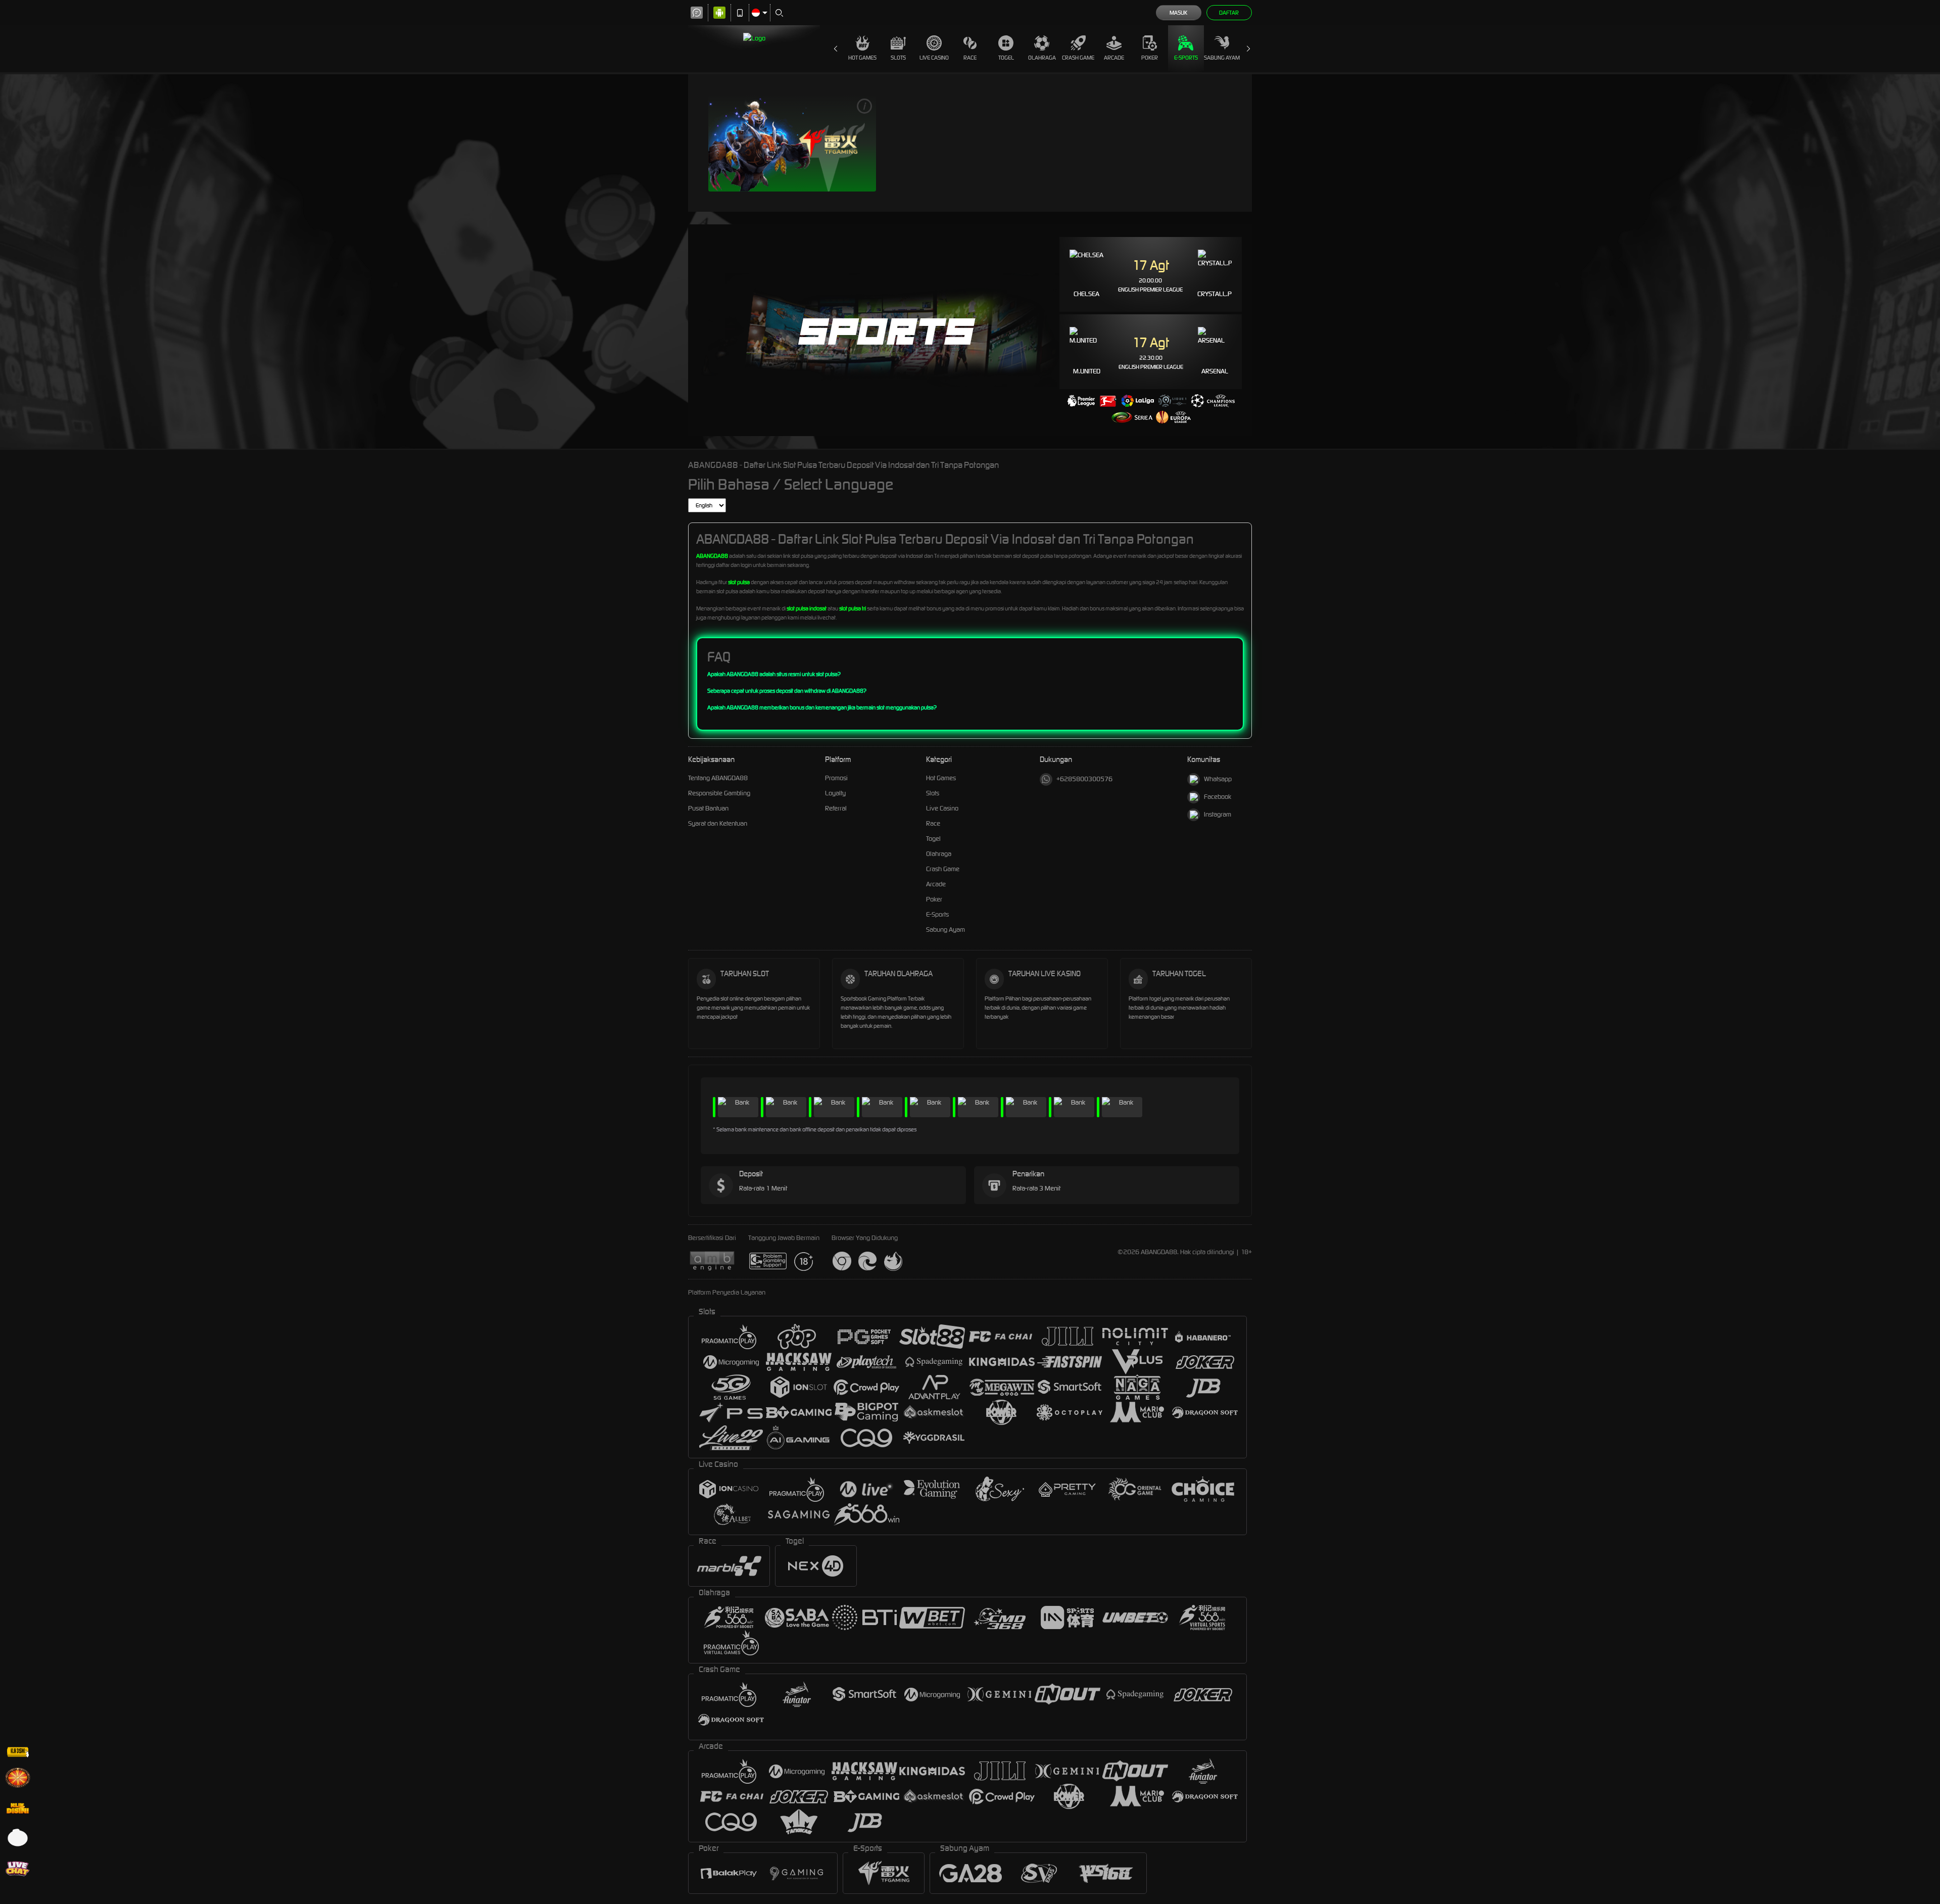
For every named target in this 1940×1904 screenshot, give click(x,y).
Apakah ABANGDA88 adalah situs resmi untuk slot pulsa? (774, 674)
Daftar (1229, 13)
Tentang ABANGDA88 (718, 778)
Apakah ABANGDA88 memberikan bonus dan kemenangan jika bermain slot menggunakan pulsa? (822, 707)
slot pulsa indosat (807, 608)
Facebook (1218, 797)
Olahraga (1042, 58)
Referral (836, 808)
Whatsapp (1218, 779)
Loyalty (835, 793)
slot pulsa (739, 582)
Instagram (1218, 814)
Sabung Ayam (1222, 58)
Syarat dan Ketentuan (718, 823)
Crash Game (1078, 58)
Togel (1006, 58)
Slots (898, 58)
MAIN (792, 143)
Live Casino (934, 58)
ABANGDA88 (712, 556)
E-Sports (1186, 58)
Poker (1150, 58)
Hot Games (862, 58)
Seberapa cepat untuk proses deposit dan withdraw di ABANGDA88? (787, 691)
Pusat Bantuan (708, 808)
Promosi (836, 778)
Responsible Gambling (719, 793)
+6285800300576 (1084, 779)
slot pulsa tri (853, 608)
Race (970, 58)
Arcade (1114, 58)
